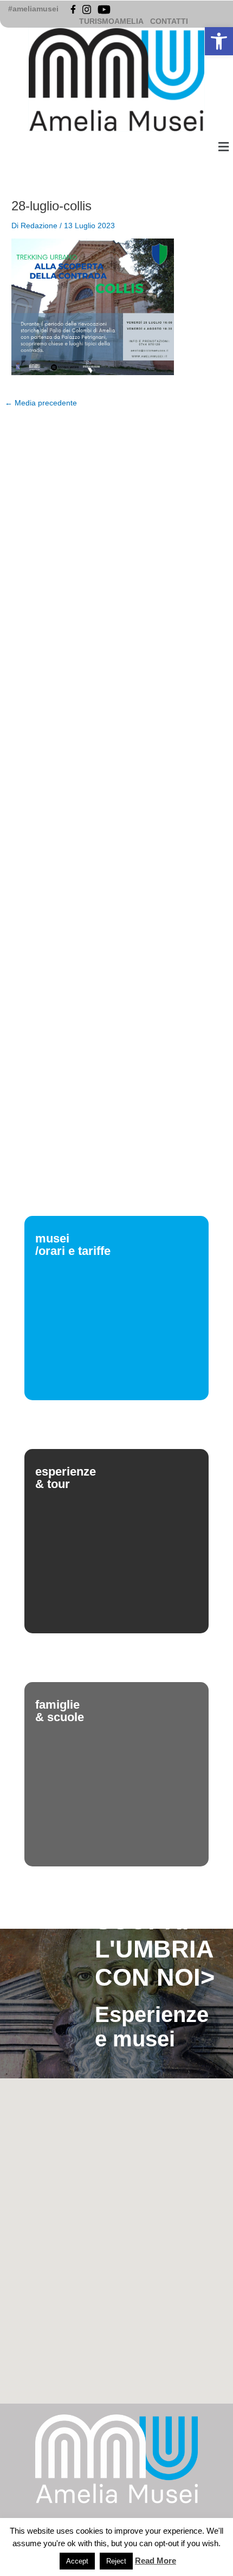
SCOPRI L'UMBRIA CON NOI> (155, 1949)
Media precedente (41, 403)
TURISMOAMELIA (111, 21)
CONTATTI (169, 21)
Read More (156, 2561)
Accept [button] (77, 2561)
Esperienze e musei (152, 2027)
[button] (219, 41)
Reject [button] (116, 2561)
